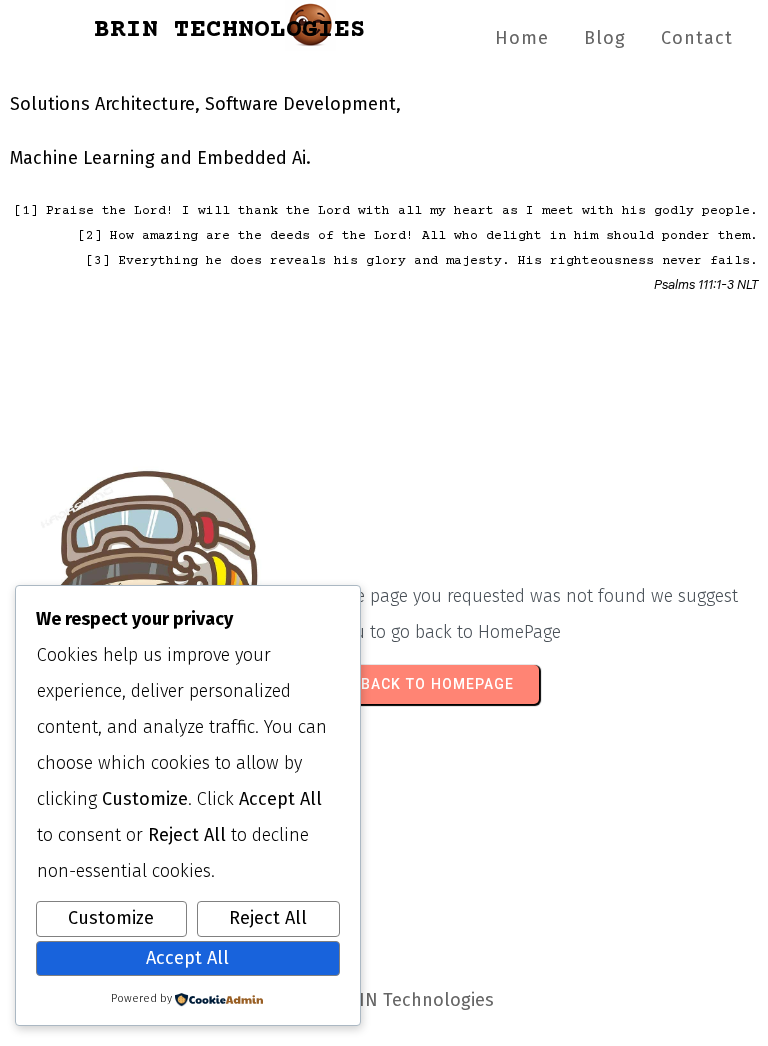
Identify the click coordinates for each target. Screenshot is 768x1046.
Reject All (268, 918)
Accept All (187, 958)
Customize (111, 918)
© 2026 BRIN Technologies (384, 1000)
